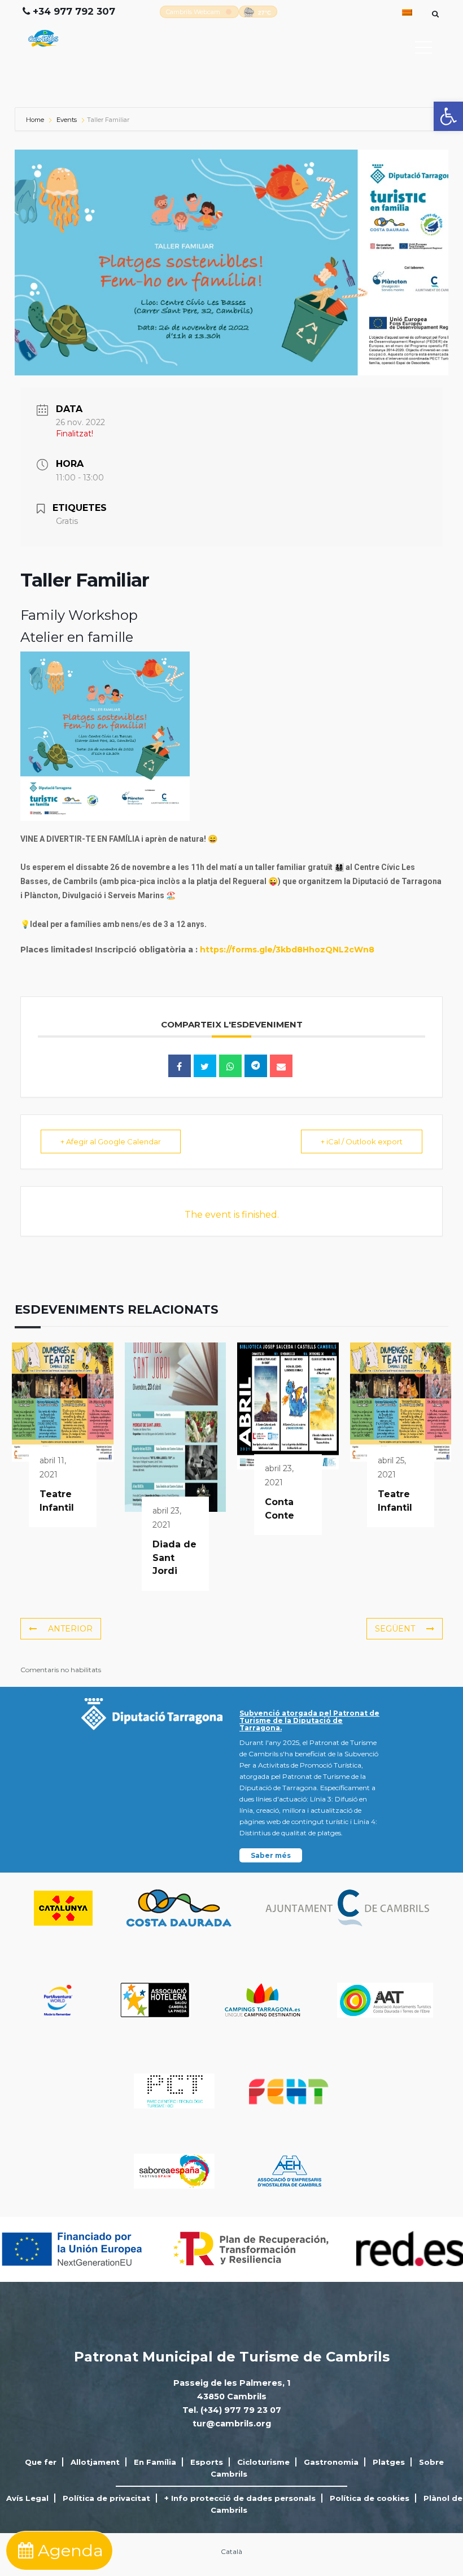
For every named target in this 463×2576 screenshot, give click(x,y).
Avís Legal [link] (27, 2498)
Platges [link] (389, 2462)
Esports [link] (207, 2462)
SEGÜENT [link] (395, 1629)
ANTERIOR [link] (70, 1629)
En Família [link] (155, 2462)
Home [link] (36, 120)
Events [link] (67, 120)
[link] (448, 116)
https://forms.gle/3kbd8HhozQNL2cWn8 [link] (287, 950)
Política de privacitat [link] (106, 2498)
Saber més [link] (271, 1855)
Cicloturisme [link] (263, 2462)
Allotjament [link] (95, 2462)
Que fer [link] (41, 2462)
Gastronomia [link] (331, 2462)
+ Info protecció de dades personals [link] (240, 2498)
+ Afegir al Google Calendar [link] (111, 1142)
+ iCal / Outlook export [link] (362, 1142)
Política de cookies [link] (370, 2498)
